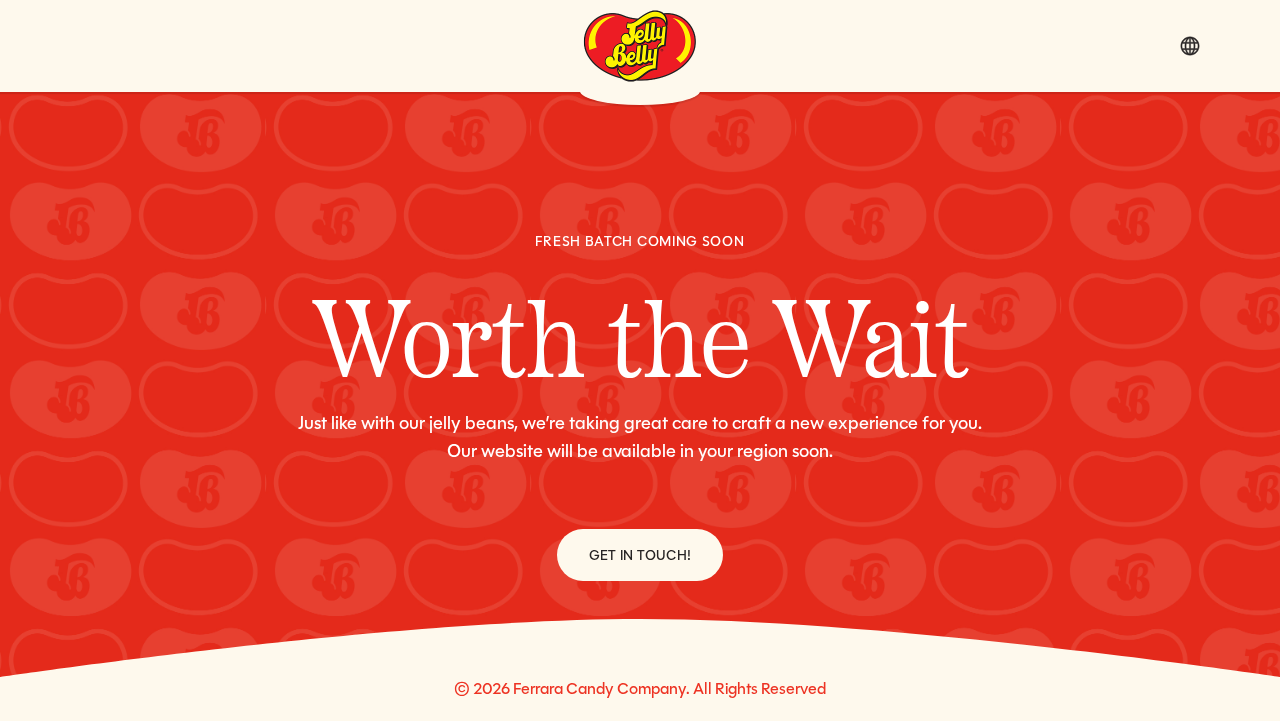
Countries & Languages (1190, 46)
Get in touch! (640, 555)
